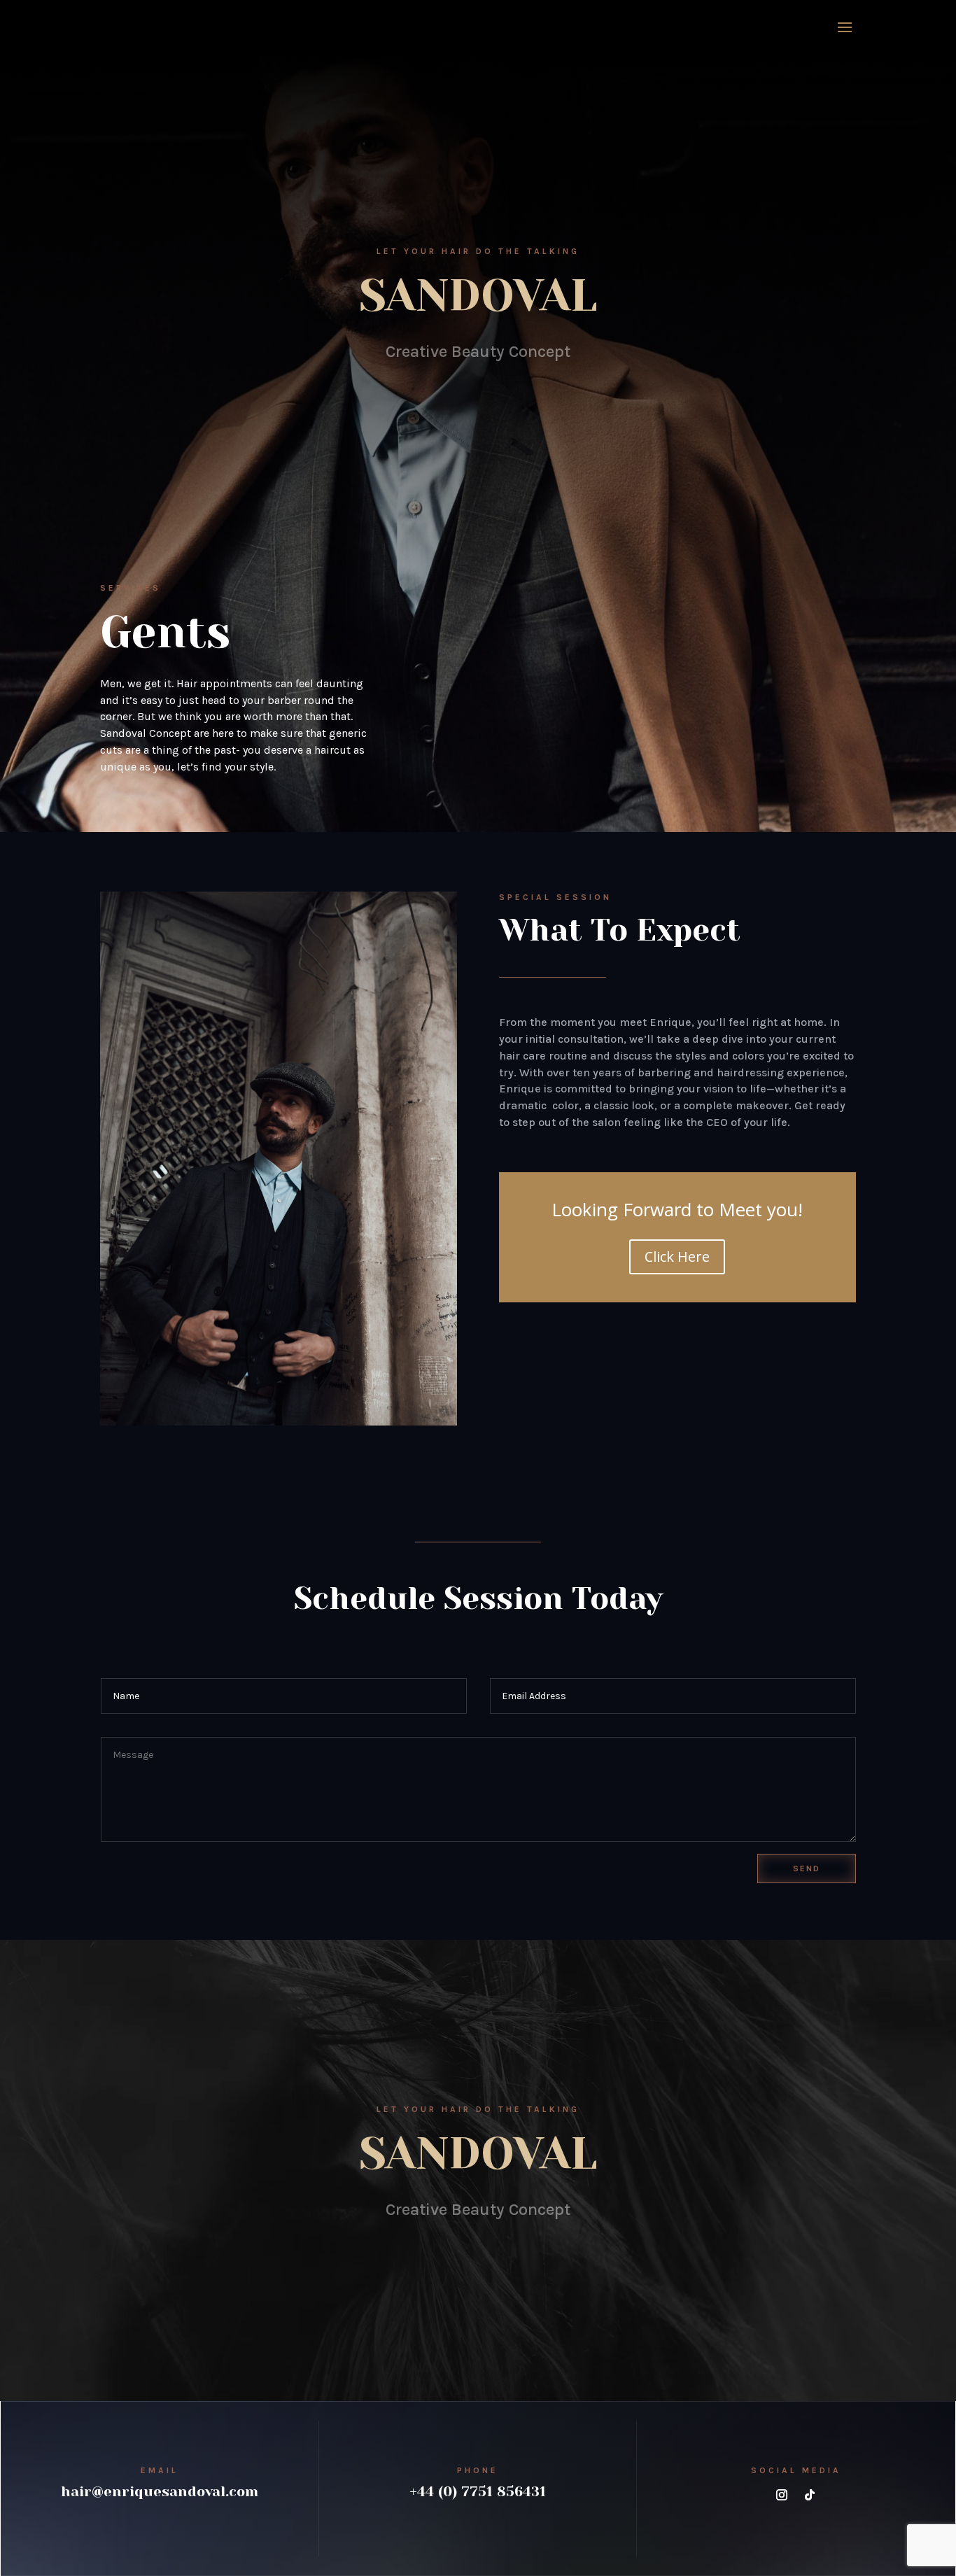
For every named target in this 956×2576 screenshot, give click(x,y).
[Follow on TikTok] (810, 2495)
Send (807, 1868)
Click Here (677, 1257)
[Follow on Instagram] (782, 2495)
